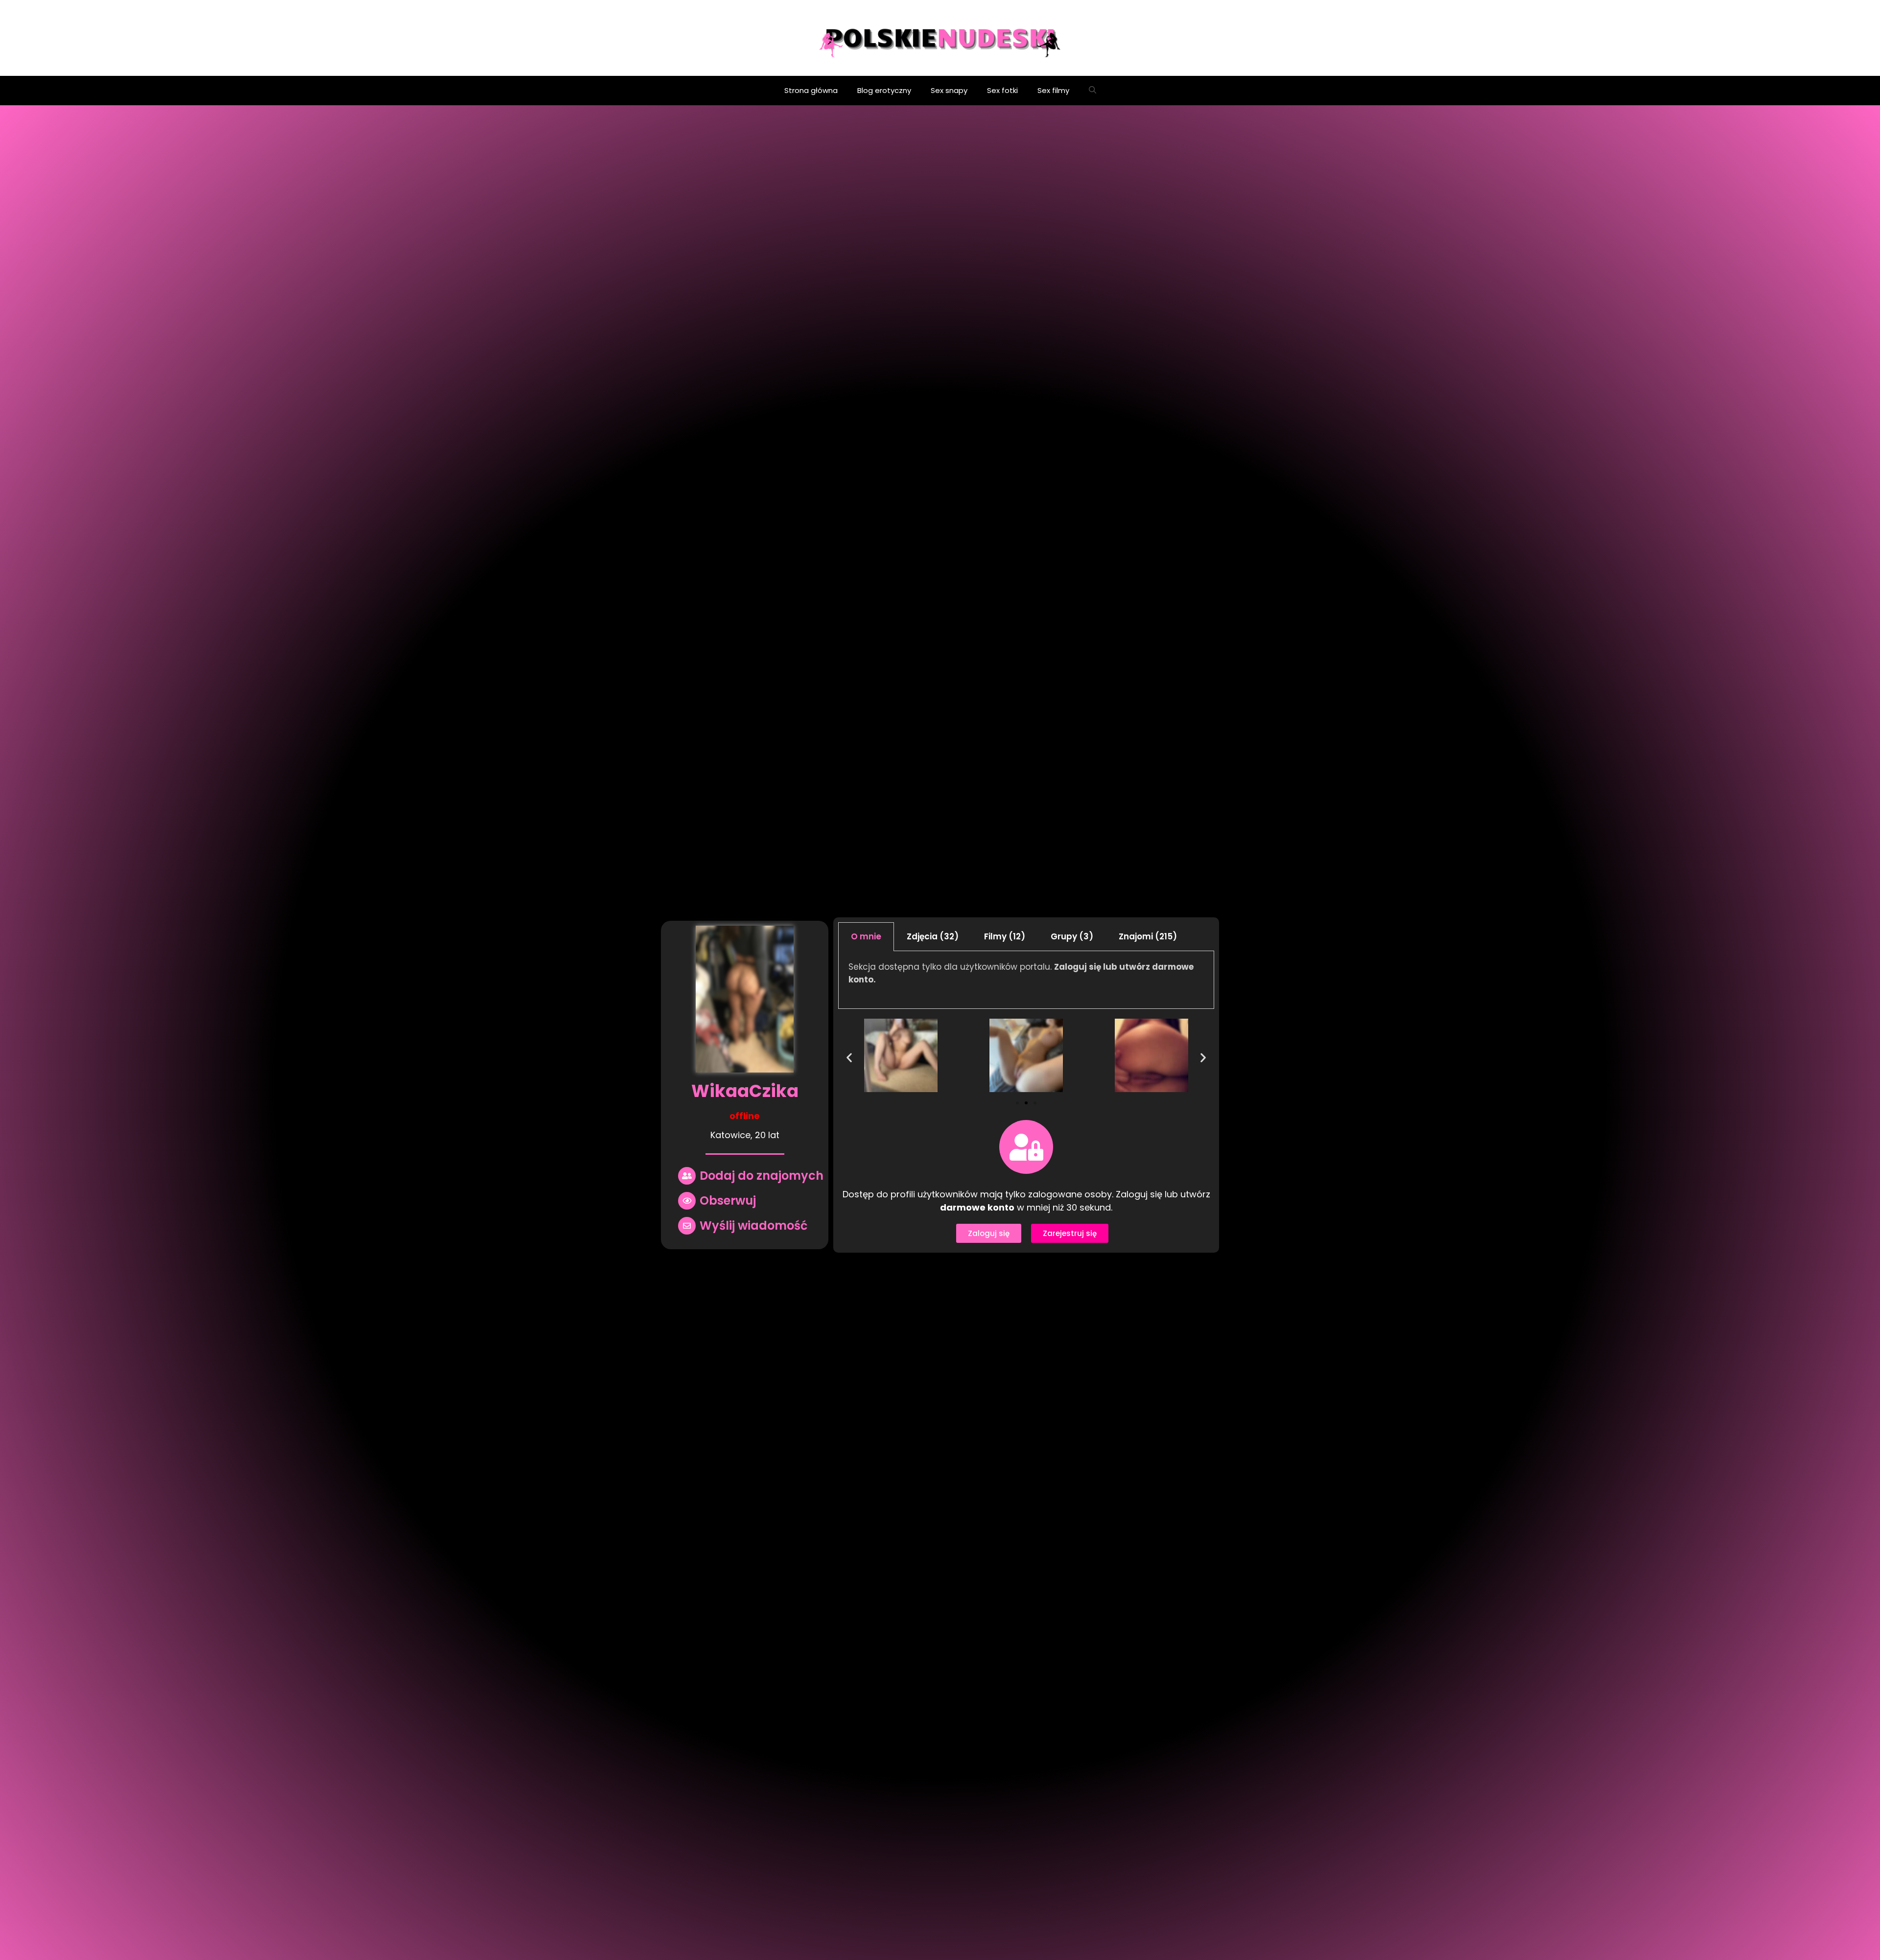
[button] (1017, 1103)
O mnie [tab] (866, 936)
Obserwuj (728, 1201)
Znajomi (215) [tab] (1148, 936)
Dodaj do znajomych (762, 1176)
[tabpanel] (1026, 980)
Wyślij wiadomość (753, 1225)
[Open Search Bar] (1093, 91)
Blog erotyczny (884, 90)
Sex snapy (949, 90)
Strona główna (811, 90)
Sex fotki (1002, 90)
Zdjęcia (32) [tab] (933, 936)
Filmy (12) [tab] (1005, 936)
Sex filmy (1053, 90)
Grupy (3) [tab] (1072, 936)
